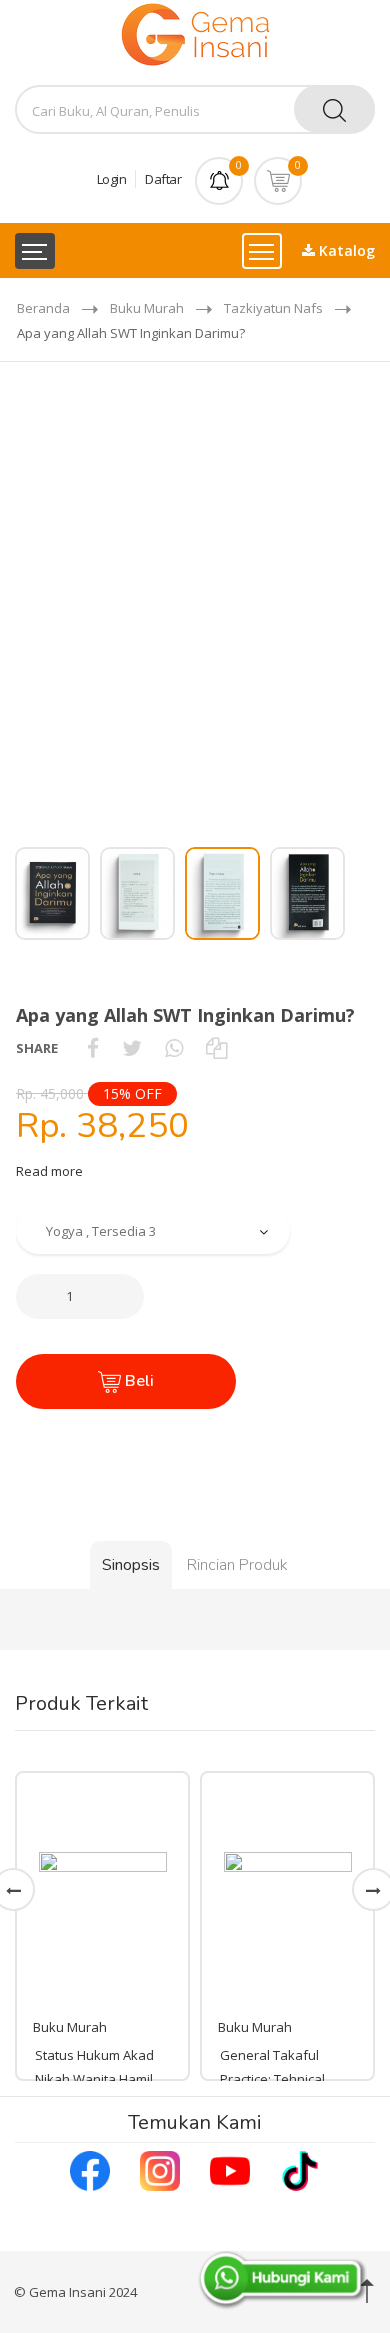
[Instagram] (160, 2169)
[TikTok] (300, 2169)
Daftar (163, 179)
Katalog (345, 250)
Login (112, 179)
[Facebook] (90, 2169)
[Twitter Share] (132, 1048)
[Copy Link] (216, 1048)
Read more (49, 1171)
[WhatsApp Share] (174, 1048)
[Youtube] (230, 2169)
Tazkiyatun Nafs (273, 308)
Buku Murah (147, 308)
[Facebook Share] (93, 1048)
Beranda (43, 308)
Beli (137, 1381)
